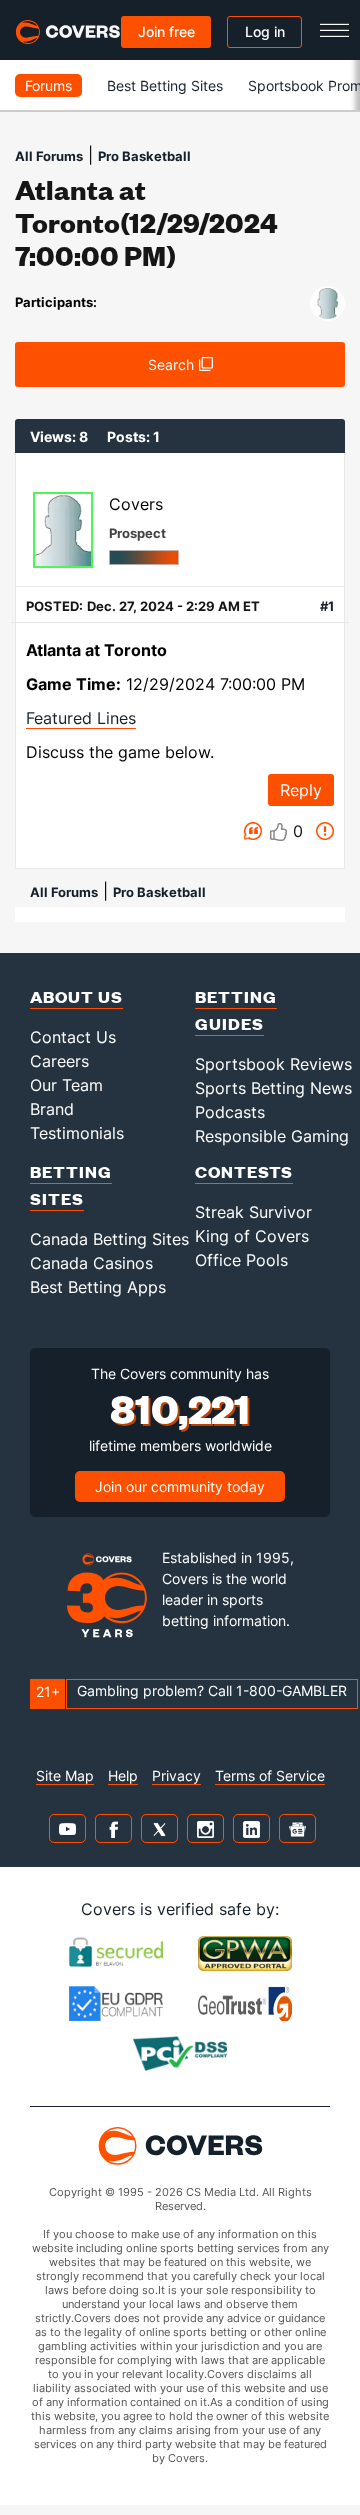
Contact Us (73, 1037)
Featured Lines (81, 718)
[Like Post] (279, 832)
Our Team (66, 1085)
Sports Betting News (273, 1088)
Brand (52, 1109)
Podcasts (230, 1112)
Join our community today (180, 1486)
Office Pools (241, 1260)
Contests (244, 1171)
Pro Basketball (144, 156)
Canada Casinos (91, 1263)
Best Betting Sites (165, 85)
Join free (166, 31)
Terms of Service (270, 1775)
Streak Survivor (253, 1212)
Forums (48, 85)
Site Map (65, 1775)
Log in (265, 31)
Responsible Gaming (272, 1136)
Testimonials (77, 1133)
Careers (59, 1061)
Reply (301, 790)
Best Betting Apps (98, 1287)
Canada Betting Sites (109, 1239)
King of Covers (252, 1236)
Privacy (176, 1775)
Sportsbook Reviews (273, 1064)
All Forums (49, 156)
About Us (76, 996)
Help (123, 1775)
